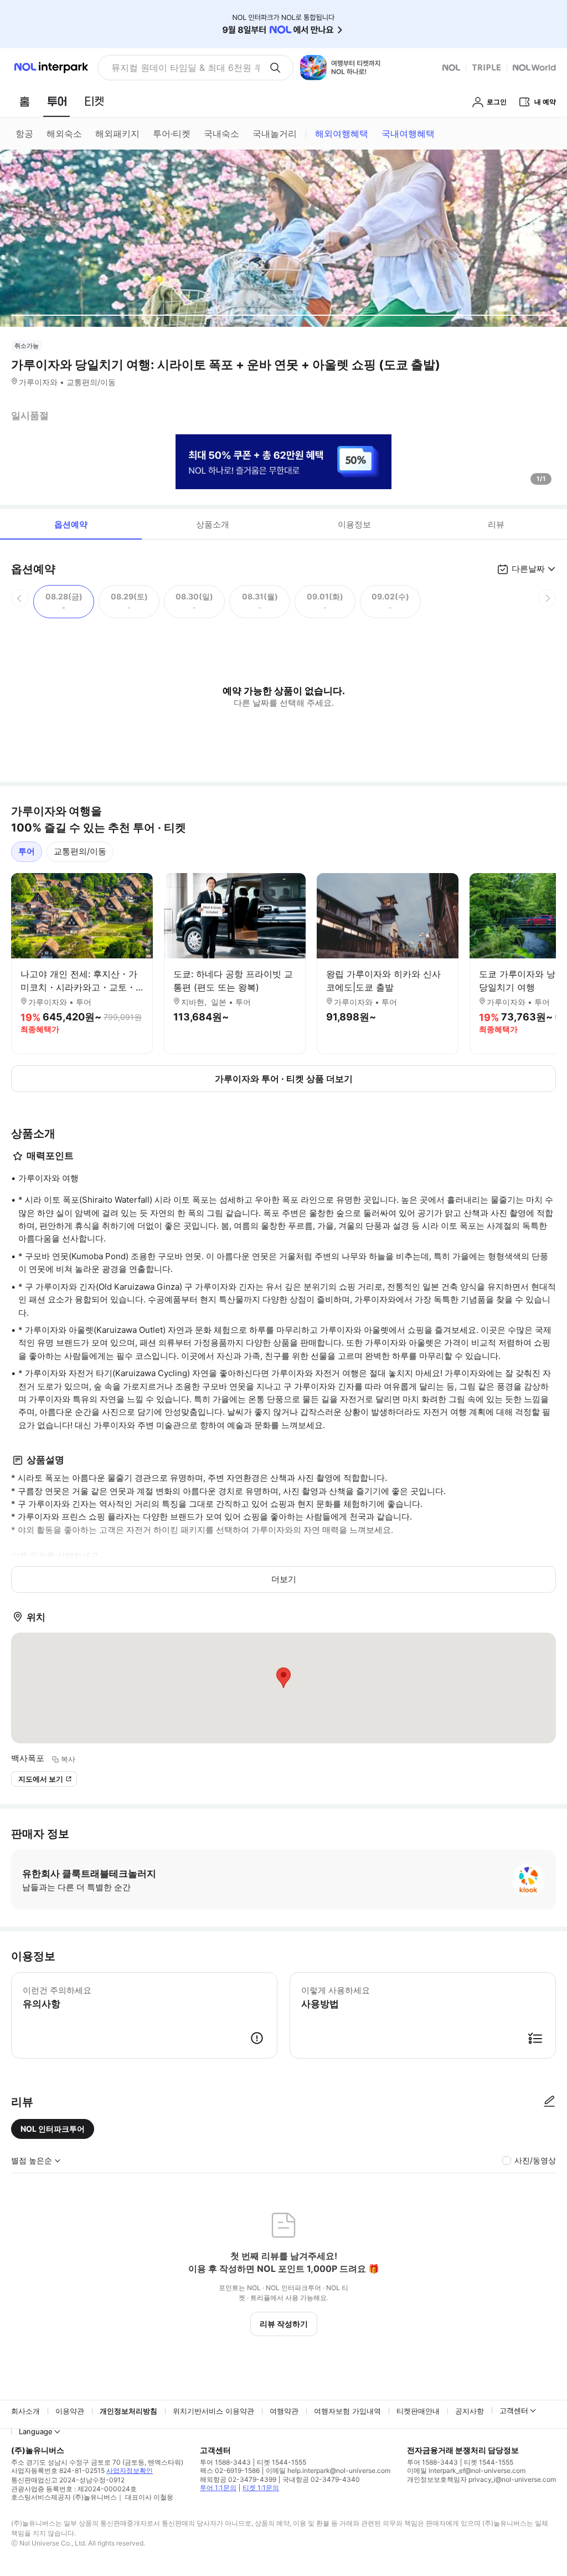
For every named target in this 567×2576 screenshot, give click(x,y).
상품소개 (213, 524)
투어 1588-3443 (225, 2462)
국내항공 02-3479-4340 (321, 2479)
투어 (27, 851)
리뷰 (496, 524)
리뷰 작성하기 (284, 2324)
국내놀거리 (275, 134)
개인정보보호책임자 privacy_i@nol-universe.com (481, 2479)
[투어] (57, 101)
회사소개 (25, 2411)
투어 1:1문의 (218, 2488)
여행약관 (284, 2411)
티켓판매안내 (418, 2411)
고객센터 (514, 2410)
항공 (24, 134)
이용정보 (354, 524)
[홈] (24, 101)
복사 (68, 1759)
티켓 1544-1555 (282, 2462)
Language (36, 2431)
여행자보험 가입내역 (347, 2411)
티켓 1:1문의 (261, 2488)
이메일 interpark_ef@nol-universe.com (466, 2470)
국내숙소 (221, 134)
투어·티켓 (172, 134)
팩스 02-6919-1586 (230, 2470)
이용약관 (70, 2411)
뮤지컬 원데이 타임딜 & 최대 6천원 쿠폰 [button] (186, 68)
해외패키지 (117, 134)
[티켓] (94, 101)
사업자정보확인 (130, 2470)
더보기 (284, 1579)
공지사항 (470, 2411)
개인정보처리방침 (128, 2411)
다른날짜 (528, 569)
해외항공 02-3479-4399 (238, 2479)
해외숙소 (64, 134)
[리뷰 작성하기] (549, 2102)
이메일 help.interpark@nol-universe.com (328, 2470)
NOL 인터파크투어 (53, 2129)
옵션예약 (71, 524)
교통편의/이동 (80, 851)
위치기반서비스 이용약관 (213, 2411)
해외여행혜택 (342, 134)
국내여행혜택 (408, 134)
